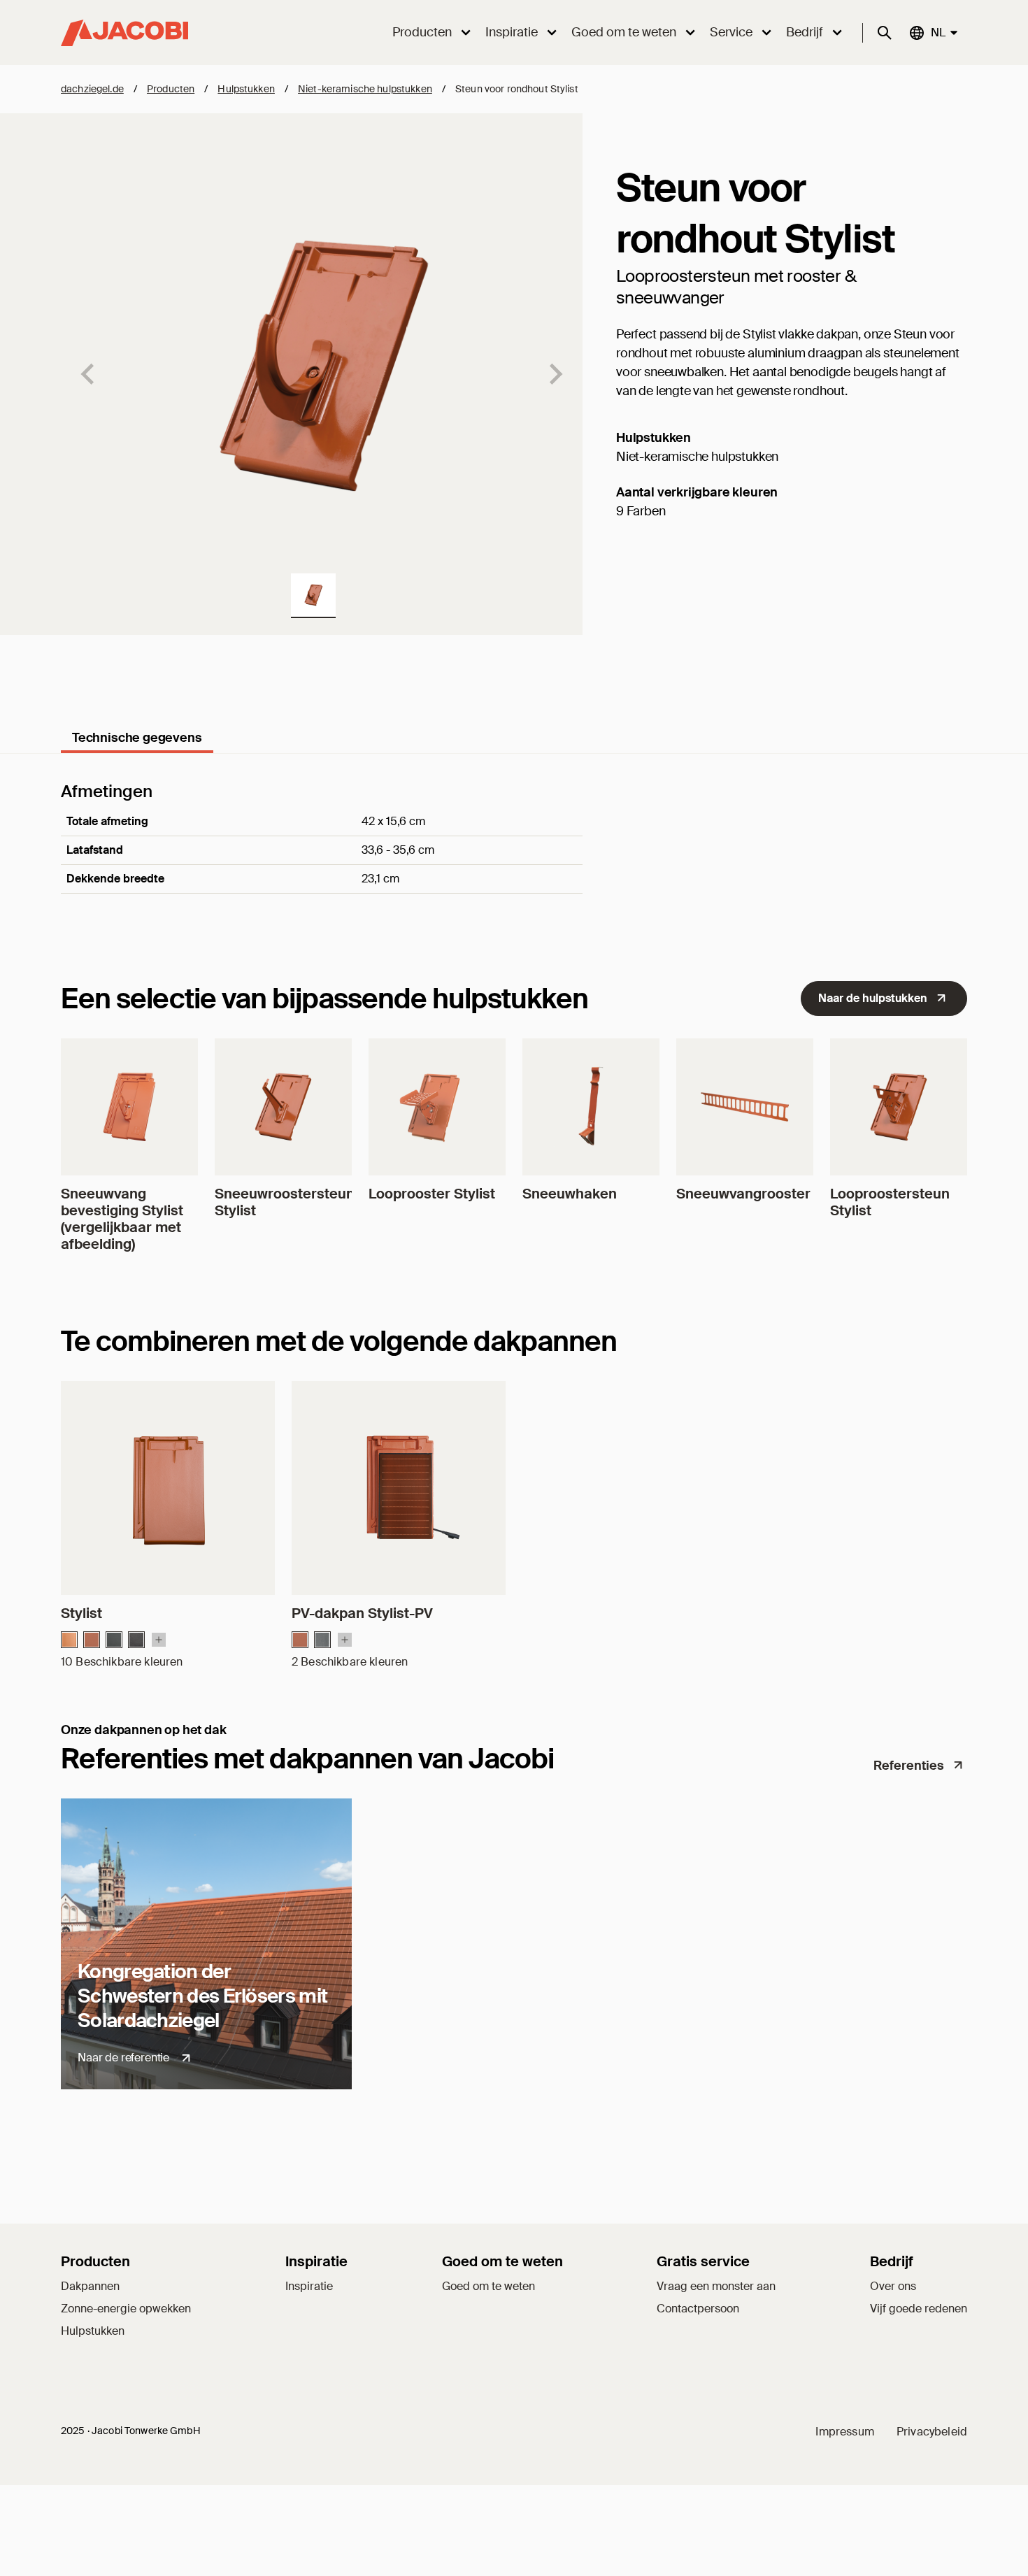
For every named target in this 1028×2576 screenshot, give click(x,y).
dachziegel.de (92, 89)
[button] (313, 596)
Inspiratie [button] (512, 32)
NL (937, 32)
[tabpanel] (514, 857)
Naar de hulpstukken (873, 998)
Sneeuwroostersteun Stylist (285, 1202)
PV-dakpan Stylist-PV (362, 1613)
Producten (171, 89)
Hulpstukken (246, 89)
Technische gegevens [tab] (137, 738)
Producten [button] (422, 32)
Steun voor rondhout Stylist (517, 89)
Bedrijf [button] (805, 32)
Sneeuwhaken (570, 1194)
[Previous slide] (89, 374)
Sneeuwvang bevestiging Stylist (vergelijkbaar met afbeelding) (122, 1219)
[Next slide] (555, 374)
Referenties (909, 1766)
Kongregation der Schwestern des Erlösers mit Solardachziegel (202, 1996)
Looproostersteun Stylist (890, 1202)
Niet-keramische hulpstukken (365, 89)
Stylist (81, 1613)
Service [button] (731, 32)
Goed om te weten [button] (624, 32)
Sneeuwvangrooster (743, 1194)
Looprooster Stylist (432, 1194)
